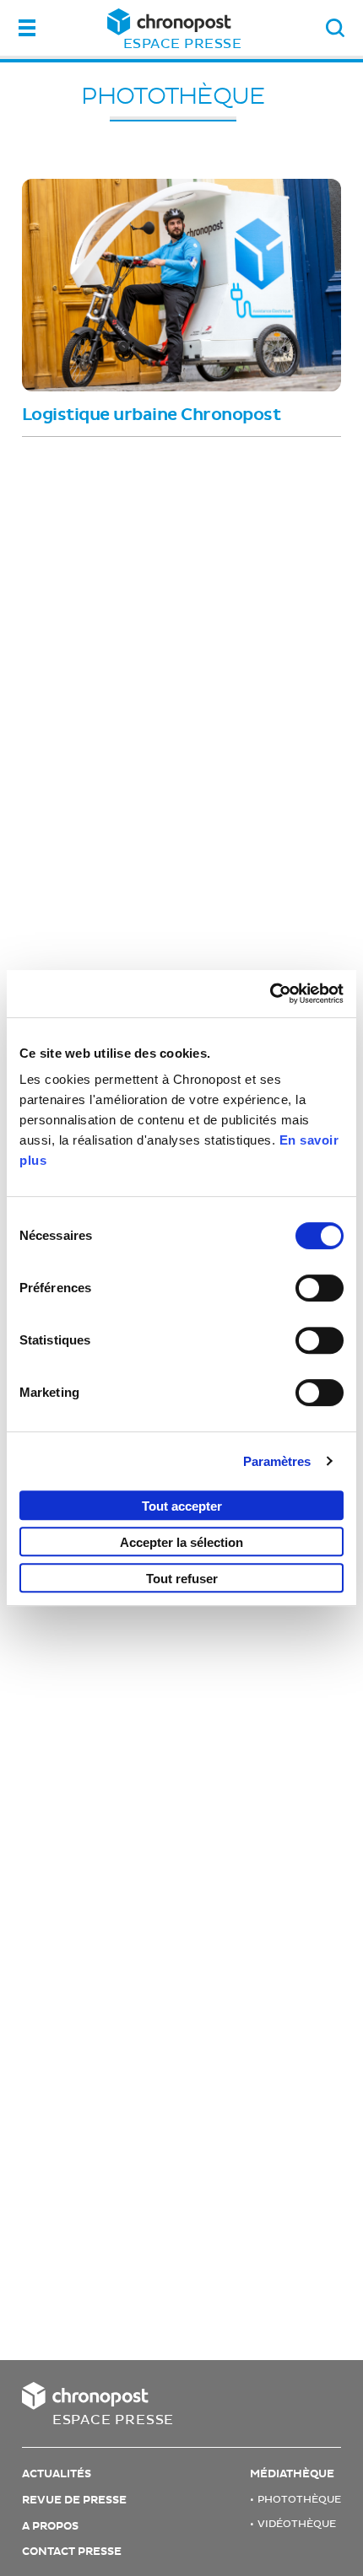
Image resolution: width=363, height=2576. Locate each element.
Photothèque (173, 96)
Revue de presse (74, 2500)
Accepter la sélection (181, 1542)
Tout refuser (182, 1579)
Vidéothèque (297, 2524)
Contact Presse (72, 2552)
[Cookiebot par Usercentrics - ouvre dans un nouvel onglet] (270, 994)
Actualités (57, 2474)
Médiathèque (292, 2474)
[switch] (320, 1288)
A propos (50, 2526)
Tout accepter (182, 1506)
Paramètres (277, 1461)
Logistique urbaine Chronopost (152, 415)
